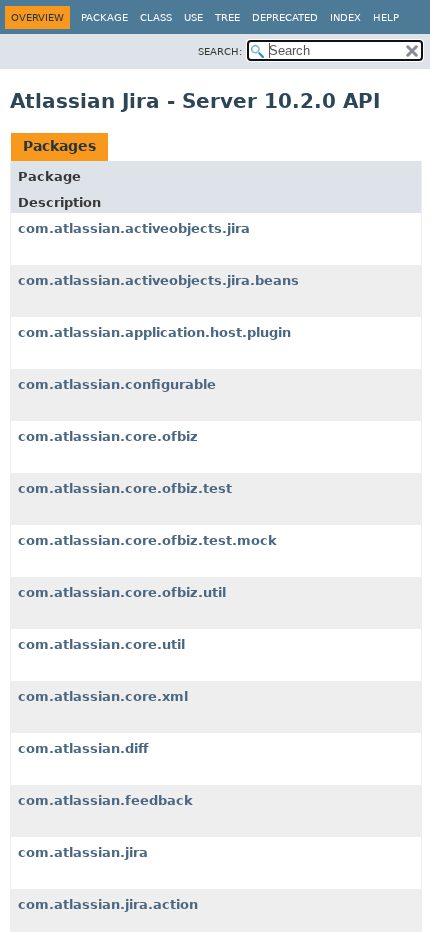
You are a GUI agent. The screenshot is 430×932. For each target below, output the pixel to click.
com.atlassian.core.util (101, 644)
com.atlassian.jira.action (108, 904)
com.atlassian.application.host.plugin (154, 332)
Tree (227, 17)
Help (386, 17)
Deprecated (285, 17)
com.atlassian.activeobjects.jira (134, 228)
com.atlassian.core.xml (103, 696)
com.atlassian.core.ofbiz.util (122, 592)
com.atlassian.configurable (117, 384)
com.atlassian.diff (83, 748)
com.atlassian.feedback (105, 800)
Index (345, 17)
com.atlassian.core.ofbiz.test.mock (147, 540)
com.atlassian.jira (83, 852)
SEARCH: (220, 51)
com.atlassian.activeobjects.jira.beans (158, 280)
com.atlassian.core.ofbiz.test (125, 488)
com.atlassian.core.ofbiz (108, 436)
